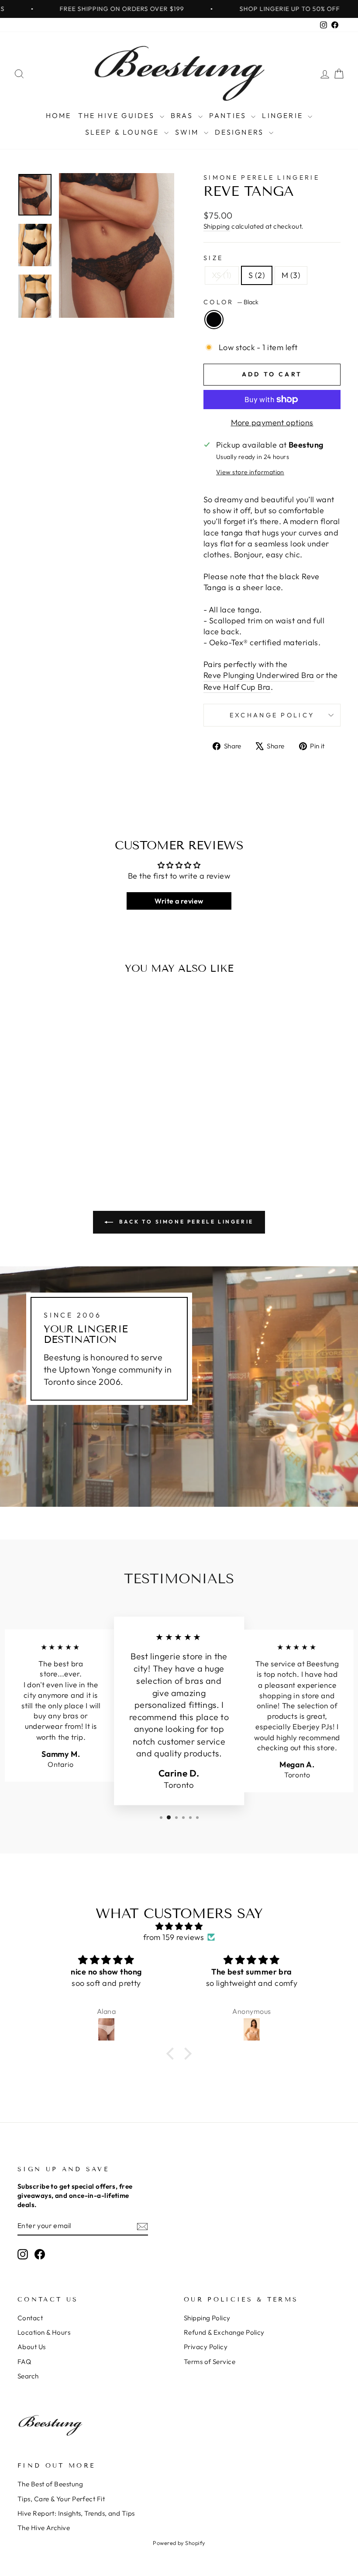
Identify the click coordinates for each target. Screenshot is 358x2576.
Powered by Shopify (179, 2543)
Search (28, 2376)
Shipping (217, 226)
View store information (250, 472)
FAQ (24, 2362)
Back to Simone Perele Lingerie (185, 1222)
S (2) (257, 275)
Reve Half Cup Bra (237, 687)
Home (59, 115)
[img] (179, 1926)
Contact (30, 2318)
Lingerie (284, 115)
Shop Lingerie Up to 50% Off (255, 9)
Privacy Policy (206, 2347)
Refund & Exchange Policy (224, 2332)
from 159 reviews (174, 1937)
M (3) (291, 275)
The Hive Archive (44, 2528)
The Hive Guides (118, 115)
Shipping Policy (207, 2318)
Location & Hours (44, 2332)
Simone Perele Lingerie (262, 177)
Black (214, 320)
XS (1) (222, 275)
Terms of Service (210, 2362)
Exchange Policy (272, 715)
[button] (172, 2054)
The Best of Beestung (50, 2484)
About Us (32, 2347)
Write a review (179, 901)
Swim (188, 132)
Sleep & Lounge (124, 132)
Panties (229, 115)
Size (213, 258)
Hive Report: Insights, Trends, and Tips (76, 2513)
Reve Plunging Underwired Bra (259, 675)
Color (231, 302)
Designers (241, 132)
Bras (183, 115)
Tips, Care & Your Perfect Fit (61, 2499)
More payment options (272, 422)
